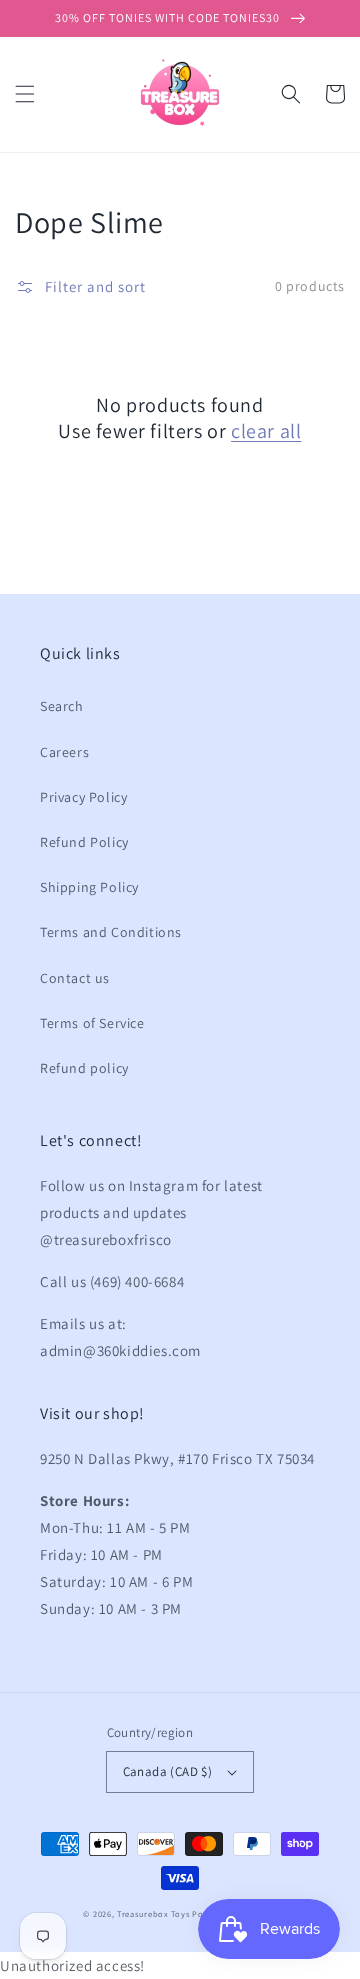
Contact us (75, 978)
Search (62, 706)
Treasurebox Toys (153, 1913)
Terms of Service (92, 1023)
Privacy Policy (83, 797)
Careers (64, 752)
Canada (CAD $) (168, 1771)
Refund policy (84, 1068)
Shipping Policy (89, 887)
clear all (266, 431)
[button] (25, 94)
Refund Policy (84, 842)
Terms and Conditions (111, 932)
